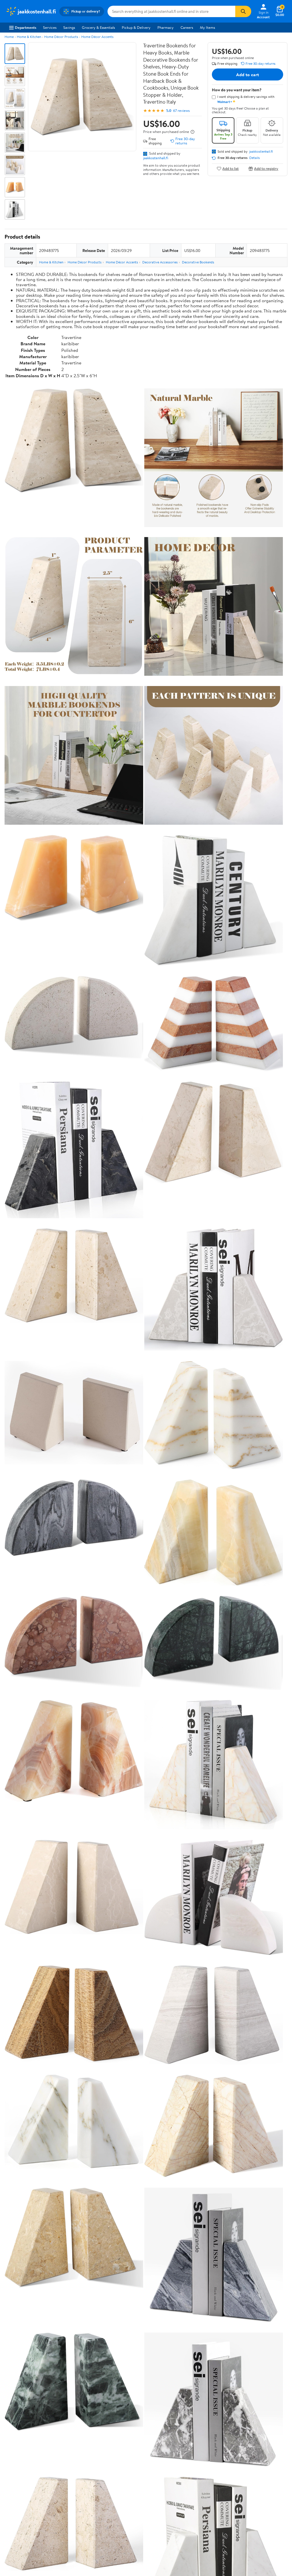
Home (9, 37)
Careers (187, 27)
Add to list (231, 169)
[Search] (243, 11)
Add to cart (248, 74)
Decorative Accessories (160, 262)
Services (50, 27)
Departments (26, 27)
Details (255, 158)
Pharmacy (166, 27)
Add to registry (266, 169)
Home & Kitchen (29, 37)
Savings (69, 27)
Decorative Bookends (198, 262)
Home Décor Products (61, 37)
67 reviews (181, 111)
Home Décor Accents (97, 37)
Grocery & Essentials (98, 27)
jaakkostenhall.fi (156, 158)
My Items (207, 27)
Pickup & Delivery (136, 27)
